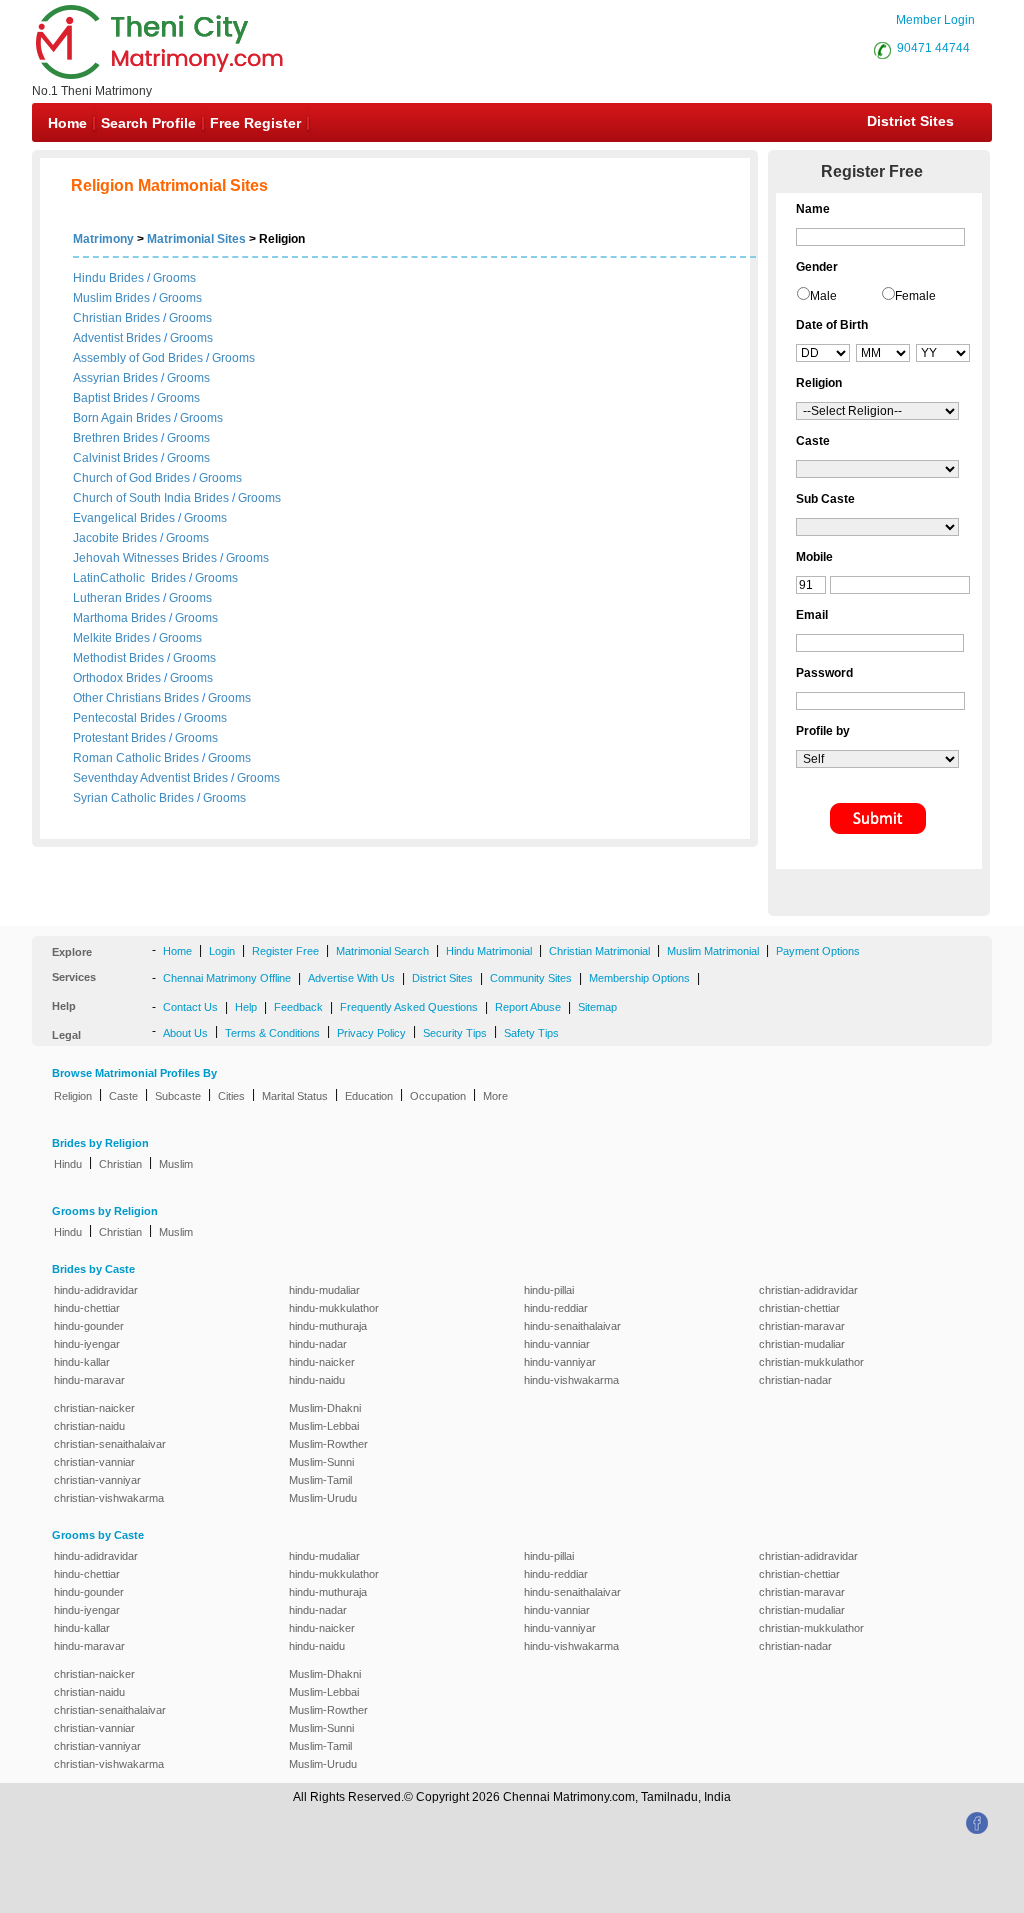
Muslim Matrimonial (713, 951)
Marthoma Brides (119, 618)
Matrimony (103, 239)
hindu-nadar (318, 1344)
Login (222, 951)
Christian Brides (116, 318)
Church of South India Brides (151, 498)
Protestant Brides (119, 738)
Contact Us (190, 1007)
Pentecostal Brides (124, 718)
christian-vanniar (94, 1462)
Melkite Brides (111, 638)
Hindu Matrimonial (489, 951)
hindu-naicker (322, 1362)
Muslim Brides (111, 298)
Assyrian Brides (115, 378)
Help (246, 1007)
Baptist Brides (110, 398)
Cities (231, 1096)
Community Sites (531, 978)
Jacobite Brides (115, 538)
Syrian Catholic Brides (133, 798)
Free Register (255, 123)
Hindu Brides (108, 278)
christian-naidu (89, 1426)
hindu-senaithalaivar (572, 1326)
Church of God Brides (131, 478)
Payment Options (818, 951)
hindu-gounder (89, 1326)
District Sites (910, 121)
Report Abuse (528, 1007)
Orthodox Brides (117, 678)
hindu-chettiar (87, 1308)
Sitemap (597, 1007)
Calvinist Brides (115, 458)
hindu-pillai (549, 1290)
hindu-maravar (89, 1380)
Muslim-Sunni (321, 1462)
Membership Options (639, 978)
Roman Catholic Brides (136, 758)
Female (915, 296)
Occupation (438, 1096)
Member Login (935, 20)
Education (369, 1096)
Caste (123, 1096)
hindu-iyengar (87, 1344)
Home (67, 123)
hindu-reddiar (556, 1308)
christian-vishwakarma (109, 1498)
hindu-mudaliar (324, 1290)
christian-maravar (802, 1326)
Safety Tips (531, 1033)
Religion (73, 1096)
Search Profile (148, 123)
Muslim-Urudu (323, 1498)
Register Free (285, 951)
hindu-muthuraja (328, 1326)
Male (823, 296)
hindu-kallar (82, 1362)
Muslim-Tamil (320, 1480)
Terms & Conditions (272, 1033)
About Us (185, 1033)
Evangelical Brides (124, 518)
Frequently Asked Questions (409, 1007)
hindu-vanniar (557, 1344)
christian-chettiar (799, 1308)
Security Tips (455, 1033)
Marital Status (295, 1096)
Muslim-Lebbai (324, 1426)
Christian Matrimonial (599, 951)
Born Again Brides (122, 418)
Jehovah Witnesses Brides (145, 558)
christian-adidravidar (808, 1290)
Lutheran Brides (116, 598)
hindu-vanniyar (560, 1362)
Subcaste (178, 1096)
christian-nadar (795, 1380)
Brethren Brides (115, 438)
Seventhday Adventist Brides (150, 778)
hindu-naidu (317, 1380)
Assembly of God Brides (138, 358)
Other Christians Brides (136, 698)
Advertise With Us (351, 978)
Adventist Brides (117, 338)
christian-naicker (94, 1408)
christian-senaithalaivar (110, 1444)
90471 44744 (933, 48)
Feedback (298, 1007)
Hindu (68, 1164)
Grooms (174, 278)
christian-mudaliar (802, 1344)
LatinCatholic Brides (129, 578)
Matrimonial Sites (196, 239)
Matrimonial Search (382, 951)
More (495, 1096)
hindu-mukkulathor (334, 1308)
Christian (120, 1164)
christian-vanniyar (97, 1480)
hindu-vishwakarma (571, 1380)
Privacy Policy (371, 1033)
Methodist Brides (118, 658)
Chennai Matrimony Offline (227, 978)
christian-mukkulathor (811, 1362)
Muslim (176, 1164)
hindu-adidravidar (96, 1290)
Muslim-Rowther (328, 1444)
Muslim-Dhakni (325, 1408)
